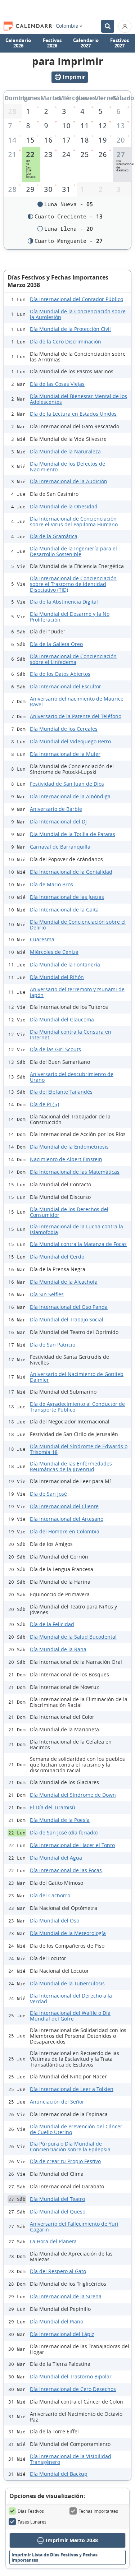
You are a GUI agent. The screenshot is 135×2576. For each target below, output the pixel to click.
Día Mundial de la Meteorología (68, 1933)
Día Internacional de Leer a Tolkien (72, 2089)
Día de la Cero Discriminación (66, 341)
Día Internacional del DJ (58, 821)
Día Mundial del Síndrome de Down (73, 1795)
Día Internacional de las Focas (66, 1870)
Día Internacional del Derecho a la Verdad (71, 1998)
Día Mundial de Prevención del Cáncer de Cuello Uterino (76, 2129)
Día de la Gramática (54, 536)
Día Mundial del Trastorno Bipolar (71, 2376)
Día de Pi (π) (44, 1104)
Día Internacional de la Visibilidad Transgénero (71, 2459)
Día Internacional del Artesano (67, 1519)
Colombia (67, 26)
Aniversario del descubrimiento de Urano (72, 1077)
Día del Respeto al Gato (58, 2271)
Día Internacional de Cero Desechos (73, 2389)
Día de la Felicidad (52, 1624)
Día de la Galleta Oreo (56, 644)
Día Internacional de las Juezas (67, 897)
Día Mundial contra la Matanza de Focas (78, 1244)
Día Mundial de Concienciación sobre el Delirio (78, 925)
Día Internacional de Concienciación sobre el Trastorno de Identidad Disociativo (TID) (73, 584)
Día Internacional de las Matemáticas (75, 1172)
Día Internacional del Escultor (66, 686)
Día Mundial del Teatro (57, 2199)
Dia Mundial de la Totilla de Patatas (73, 834)
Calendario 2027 (86, 43)
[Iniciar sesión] (125, 26)
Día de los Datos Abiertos (60, 674)
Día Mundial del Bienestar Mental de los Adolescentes (78, 399)
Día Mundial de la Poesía (60, 1820)
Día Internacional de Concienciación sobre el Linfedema (73, 659)
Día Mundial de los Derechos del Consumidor (69, 1212)
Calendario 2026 (18, 43)
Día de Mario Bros (51, 884)
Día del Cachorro (50, 1895)
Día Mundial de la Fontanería (65, 964)
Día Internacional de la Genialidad (71, 872)
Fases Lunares (32, 2522)
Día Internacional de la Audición (69, 481)
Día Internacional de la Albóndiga (70, 796)
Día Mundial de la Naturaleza (65, 451)
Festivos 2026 (52, 43)
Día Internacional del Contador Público (76, 299)
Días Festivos (31, 2511)
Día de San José (48, 1494)
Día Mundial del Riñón (57, 977)
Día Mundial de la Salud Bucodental (73, 1637)
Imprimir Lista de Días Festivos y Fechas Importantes (55, 2557)
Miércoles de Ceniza (54, 952)
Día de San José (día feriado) (64, 1832)
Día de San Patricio (53, 1345)
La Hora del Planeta (53, 2241)
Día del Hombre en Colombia (65, 1531)
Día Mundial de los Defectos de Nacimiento (67, 467)
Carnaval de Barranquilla (60, 847)
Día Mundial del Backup (59, 2474)
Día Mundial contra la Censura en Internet (71, 1035)
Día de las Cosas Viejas (57, 384)
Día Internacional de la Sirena (66, 2296)
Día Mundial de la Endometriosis (69, 1147)
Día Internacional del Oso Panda (69, 1307)
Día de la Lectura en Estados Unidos (73, 414)
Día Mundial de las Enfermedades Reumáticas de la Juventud (71, 1466)
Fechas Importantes (98, 2511)
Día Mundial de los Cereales (64, 729)
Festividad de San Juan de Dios (67, 784)
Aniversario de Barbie (56, 809)
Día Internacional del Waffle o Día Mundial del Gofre (70, 2016)
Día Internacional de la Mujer (65, 754)
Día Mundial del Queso (58, 2212)
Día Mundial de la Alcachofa (64, 1282)
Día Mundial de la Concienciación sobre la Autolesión (78, 314)
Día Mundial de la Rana (58, 1649)
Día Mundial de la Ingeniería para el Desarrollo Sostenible (73, 551)
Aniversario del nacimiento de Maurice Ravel (77, 701)
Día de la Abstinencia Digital (64, 602)
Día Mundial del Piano (57, 2321)
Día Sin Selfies (47, 1294)
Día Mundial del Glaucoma (62, 1019)
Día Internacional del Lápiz (62, 2334)
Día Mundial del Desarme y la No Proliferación (70, 617)
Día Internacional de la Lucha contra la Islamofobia (76, 1229)
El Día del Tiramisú (53, 1807)
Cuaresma (42, 939)
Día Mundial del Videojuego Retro (70, 741)
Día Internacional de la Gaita (64, 910)
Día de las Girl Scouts (55, 1049)
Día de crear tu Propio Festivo (65, 2161)
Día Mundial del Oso (55, 1921)
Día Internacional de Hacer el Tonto (72, 1845)
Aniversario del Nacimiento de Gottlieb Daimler (77, 1377)
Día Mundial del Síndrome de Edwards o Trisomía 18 (79, 1449)
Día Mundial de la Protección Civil (70, 329)
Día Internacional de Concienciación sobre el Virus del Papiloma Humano (74, 521)
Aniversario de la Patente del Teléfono (76, 716)
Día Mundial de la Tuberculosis (67, 1983)
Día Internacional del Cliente (64, 1506)
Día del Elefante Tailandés (61, 1092)
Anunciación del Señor (57, 2102)
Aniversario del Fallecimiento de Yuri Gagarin (74, 2227)
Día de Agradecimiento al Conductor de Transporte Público (77, 1407)
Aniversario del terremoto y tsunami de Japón (77, 992)
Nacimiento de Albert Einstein (66, 1159)
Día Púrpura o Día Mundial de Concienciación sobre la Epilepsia (70, 2146)
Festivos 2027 (120, 43)
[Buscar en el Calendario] (108, 26)
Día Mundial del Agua (56, 1858)
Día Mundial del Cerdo (57, 1257)
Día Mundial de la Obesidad (64, 506)
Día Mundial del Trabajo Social (67, 1319)
